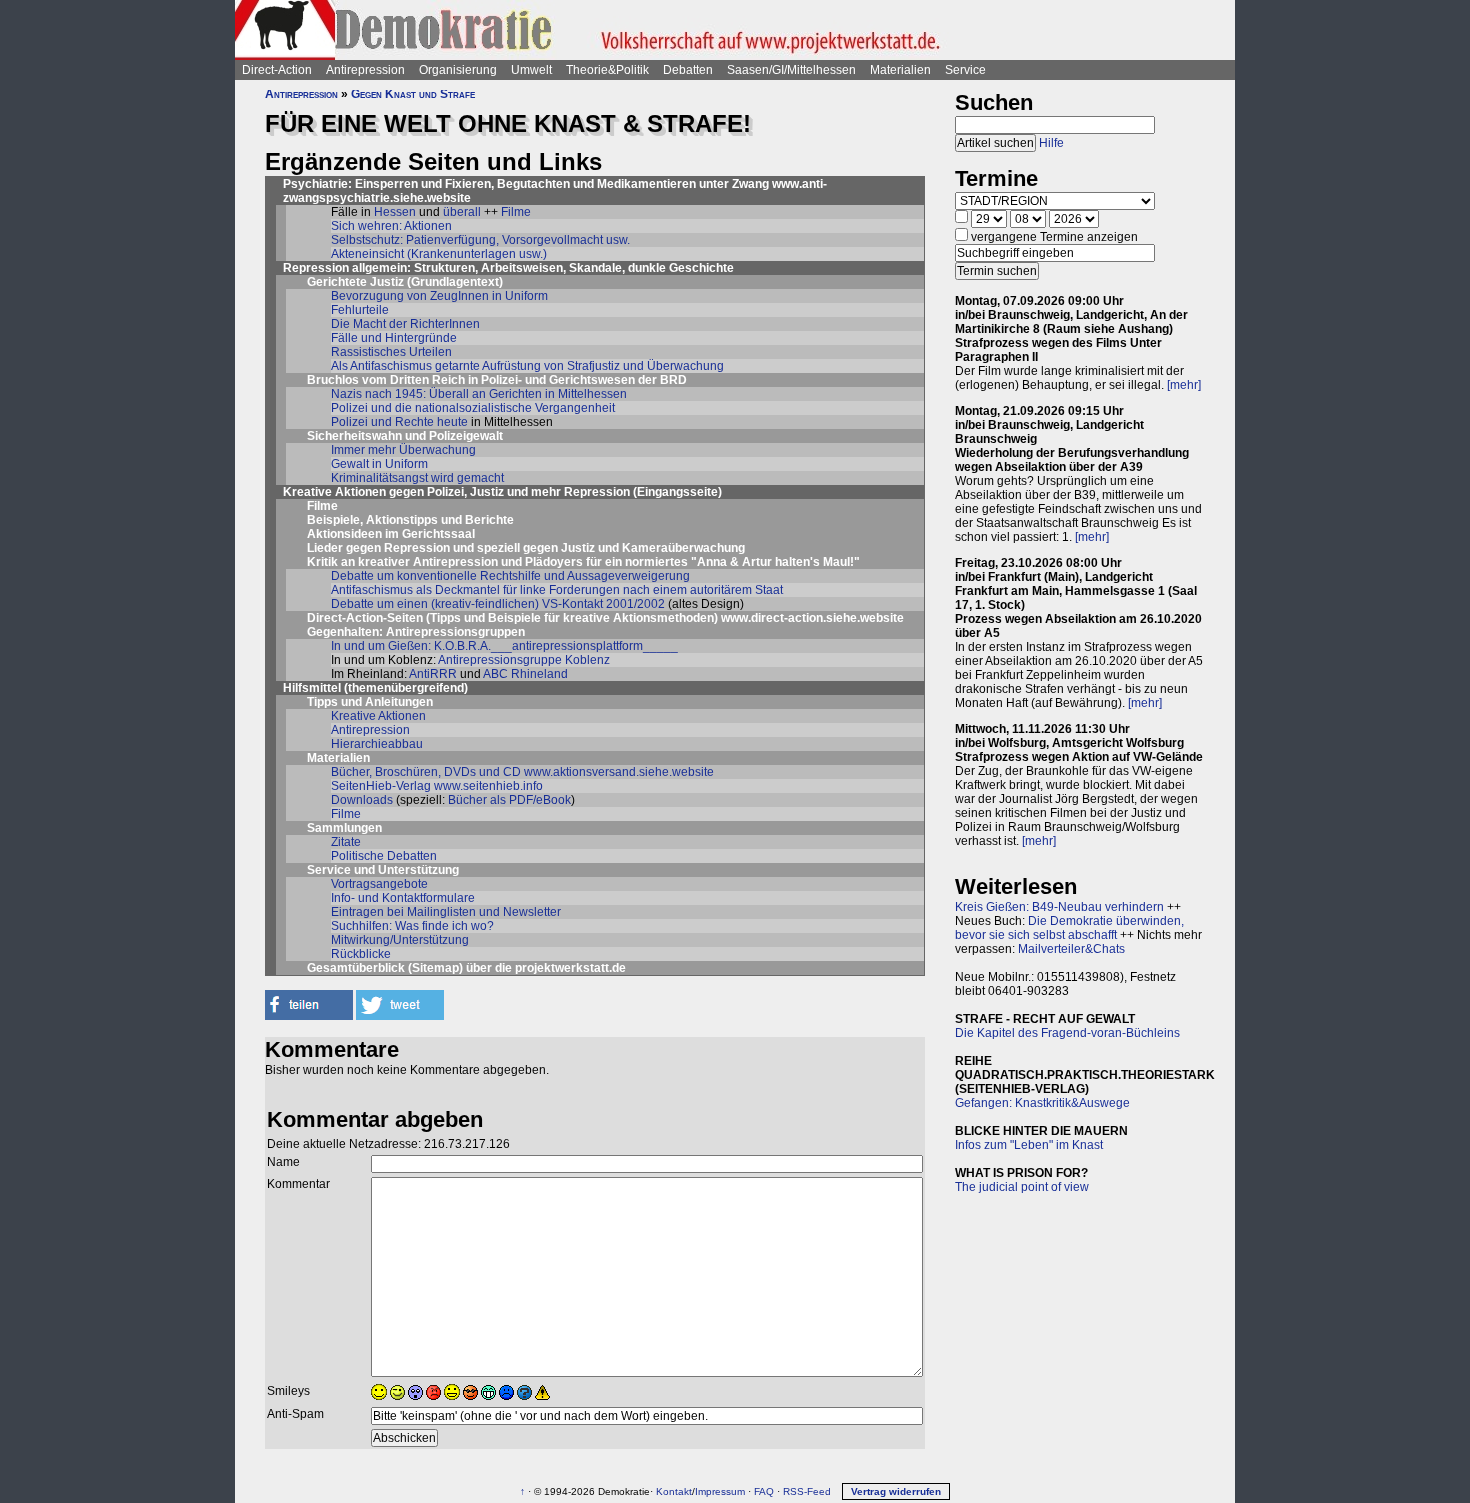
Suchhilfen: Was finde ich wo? (412, 926)
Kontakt (674, 1491)
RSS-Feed (807, 1491)
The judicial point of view (1022, 1187)
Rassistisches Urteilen (391, 352)
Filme (516, 212)
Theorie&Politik (607, 70)
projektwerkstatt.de (570, 968)
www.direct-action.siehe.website (812, 618)
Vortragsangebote (379, 884)
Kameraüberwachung (683, 548)
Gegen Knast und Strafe (413, 94)
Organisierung (458, 70)
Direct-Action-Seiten (365, 618)
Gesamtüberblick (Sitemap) (385, 968)
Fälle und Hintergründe (394, 338)
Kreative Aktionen (378, 716)
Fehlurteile (360, 310)
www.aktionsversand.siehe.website (619, 772)
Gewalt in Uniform (379, 464)
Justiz (578, 548)
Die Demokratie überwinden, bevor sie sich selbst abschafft (1069, 928)
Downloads (362, 800)
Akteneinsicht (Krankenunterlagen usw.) (439, 254)
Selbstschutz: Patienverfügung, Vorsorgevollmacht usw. (480, 240)
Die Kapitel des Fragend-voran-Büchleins (1067, 1033)
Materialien (900, 70)
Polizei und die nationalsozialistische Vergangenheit (473, 408)
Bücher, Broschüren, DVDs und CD (426, 772)
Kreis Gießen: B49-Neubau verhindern (1059, 907)
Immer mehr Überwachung (403, 450)
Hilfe (1051, 143)
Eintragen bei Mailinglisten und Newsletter (446, 912)
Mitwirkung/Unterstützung (400, 940)
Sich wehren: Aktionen (391, 226)
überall (462, 212)
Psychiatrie (315, 184)
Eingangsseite (677, 492)
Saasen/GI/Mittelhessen (791, 70)
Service (965, 70)
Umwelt (531, 70)
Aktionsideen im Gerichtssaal (391, 534)
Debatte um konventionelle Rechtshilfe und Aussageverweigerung (510, 576)
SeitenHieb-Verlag (381, 786)
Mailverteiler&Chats (1071, 949)
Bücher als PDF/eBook (509, 800)
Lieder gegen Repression (378, 548)
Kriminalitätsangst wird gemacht (417, 478)
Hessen (395, 212)
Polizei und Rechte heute (399, 422)
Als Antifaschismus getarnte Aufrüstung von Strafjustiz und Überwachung (527, 366)
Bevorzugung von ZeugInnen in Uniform (439, 296)
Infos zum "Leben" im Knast (1029, 1145)
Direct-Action (277, 70)
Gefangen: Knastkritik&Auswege (1042, 1103)
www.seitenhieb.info (488, 786)
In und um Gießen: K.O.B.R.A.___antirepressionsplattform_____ (504, 646)
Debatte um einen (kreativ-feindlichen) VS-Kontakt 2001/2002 (498, 604)
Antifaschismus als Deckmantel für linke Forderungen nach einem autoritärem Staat (557, 590)
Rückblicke (361, 954)
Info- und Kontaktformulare (403, 898)
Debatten (688, 70)
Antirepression (365, 70)
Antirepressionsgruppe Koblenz (524, 660)
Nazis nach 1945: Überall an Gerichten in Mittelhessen (479, 394)
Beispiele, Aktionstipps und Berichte (410, 520)
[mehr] (1184, 385)
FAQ (764, 1491)
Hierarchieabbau (377, 744)
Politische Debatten (384, 856)
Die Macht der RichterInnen (405, 324)
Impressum (720, 1491)
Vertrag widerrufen (896, 1491)
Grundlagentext (455, 282)
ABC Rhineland (525, 674)
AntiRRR (433, 674)
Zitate (346, 842)
